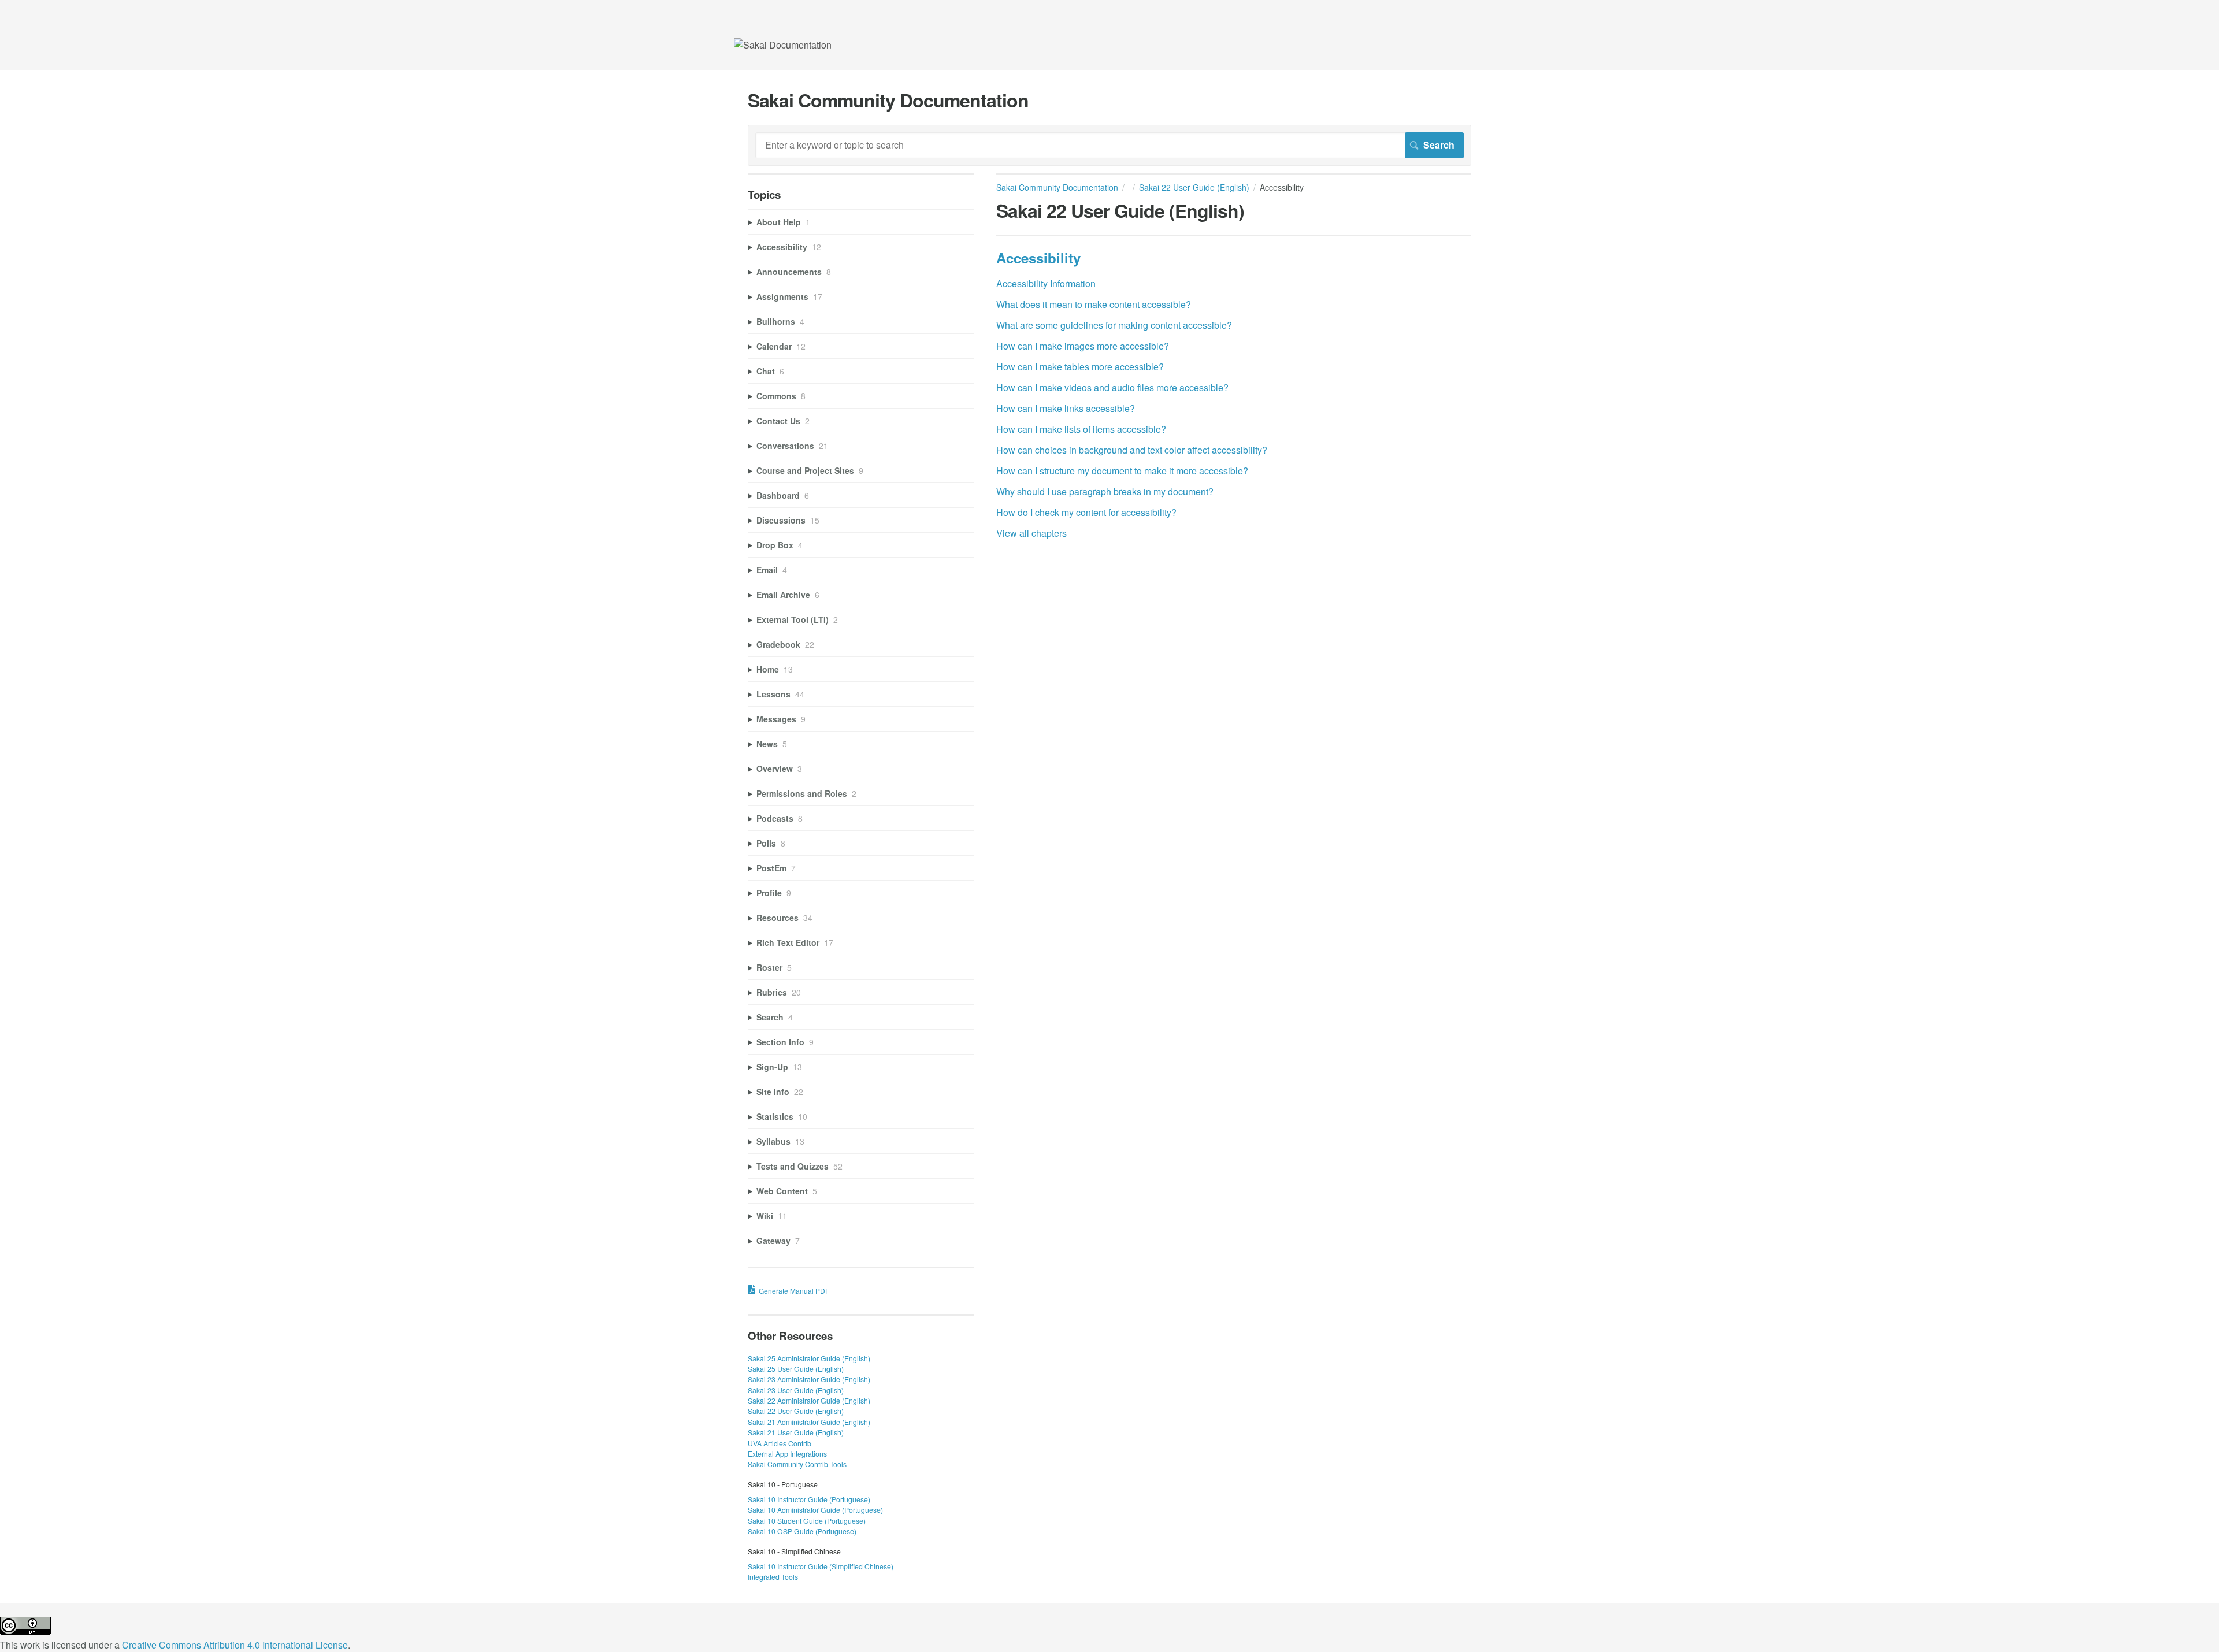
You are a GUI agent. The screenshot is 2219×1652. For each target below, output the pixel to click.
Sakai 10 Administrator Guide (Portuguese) (815, 1510)
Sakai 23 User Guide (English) (796, 1390)
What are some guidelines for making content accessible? (1114, 325)
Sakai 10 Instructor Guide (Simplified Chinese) (821, 1566)
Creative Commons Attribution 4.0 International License (235, 1645)
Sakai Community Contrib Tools (797, 1464)
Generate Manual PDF (794, 1291)
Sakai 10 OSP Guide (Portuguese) (802, 1531)
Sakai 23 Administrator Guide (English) (809, 1379)
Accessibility (1038, 258)
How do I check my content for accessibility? (1086, 512)
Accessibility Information (1046, 283)
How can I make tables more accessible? (1080, 367)
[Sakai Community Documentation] (783, 45)
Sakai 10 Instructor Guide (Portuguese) (809, 1499)
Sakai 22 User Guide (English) (1194, 187)
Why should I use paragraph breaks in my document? (1105, 491)
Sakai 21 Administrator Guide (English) (809, 1422)
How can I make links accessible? (1066, 408)
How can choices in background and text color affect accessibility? (1132, 450)
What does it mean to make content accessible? (1094, 304)
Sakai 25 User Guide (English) (796, 1369)
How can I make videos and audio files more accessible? (1112, 387)
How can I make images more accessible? (1083, 346)
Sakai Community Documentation (1057, 187)
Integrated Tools (773, 1577)
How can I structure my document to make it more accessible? (1122, 471)
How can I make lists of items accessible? (1081, 429)
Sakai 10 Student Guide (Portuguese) (807, 1521)
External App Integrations (787, 1454)
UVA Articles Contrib (780, 1443)
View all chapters (1031, 533)
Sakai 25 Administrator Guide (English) (809, 1358)
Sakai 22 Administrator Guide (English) (809, 1400)
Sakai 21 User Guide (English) (796, 1432)
